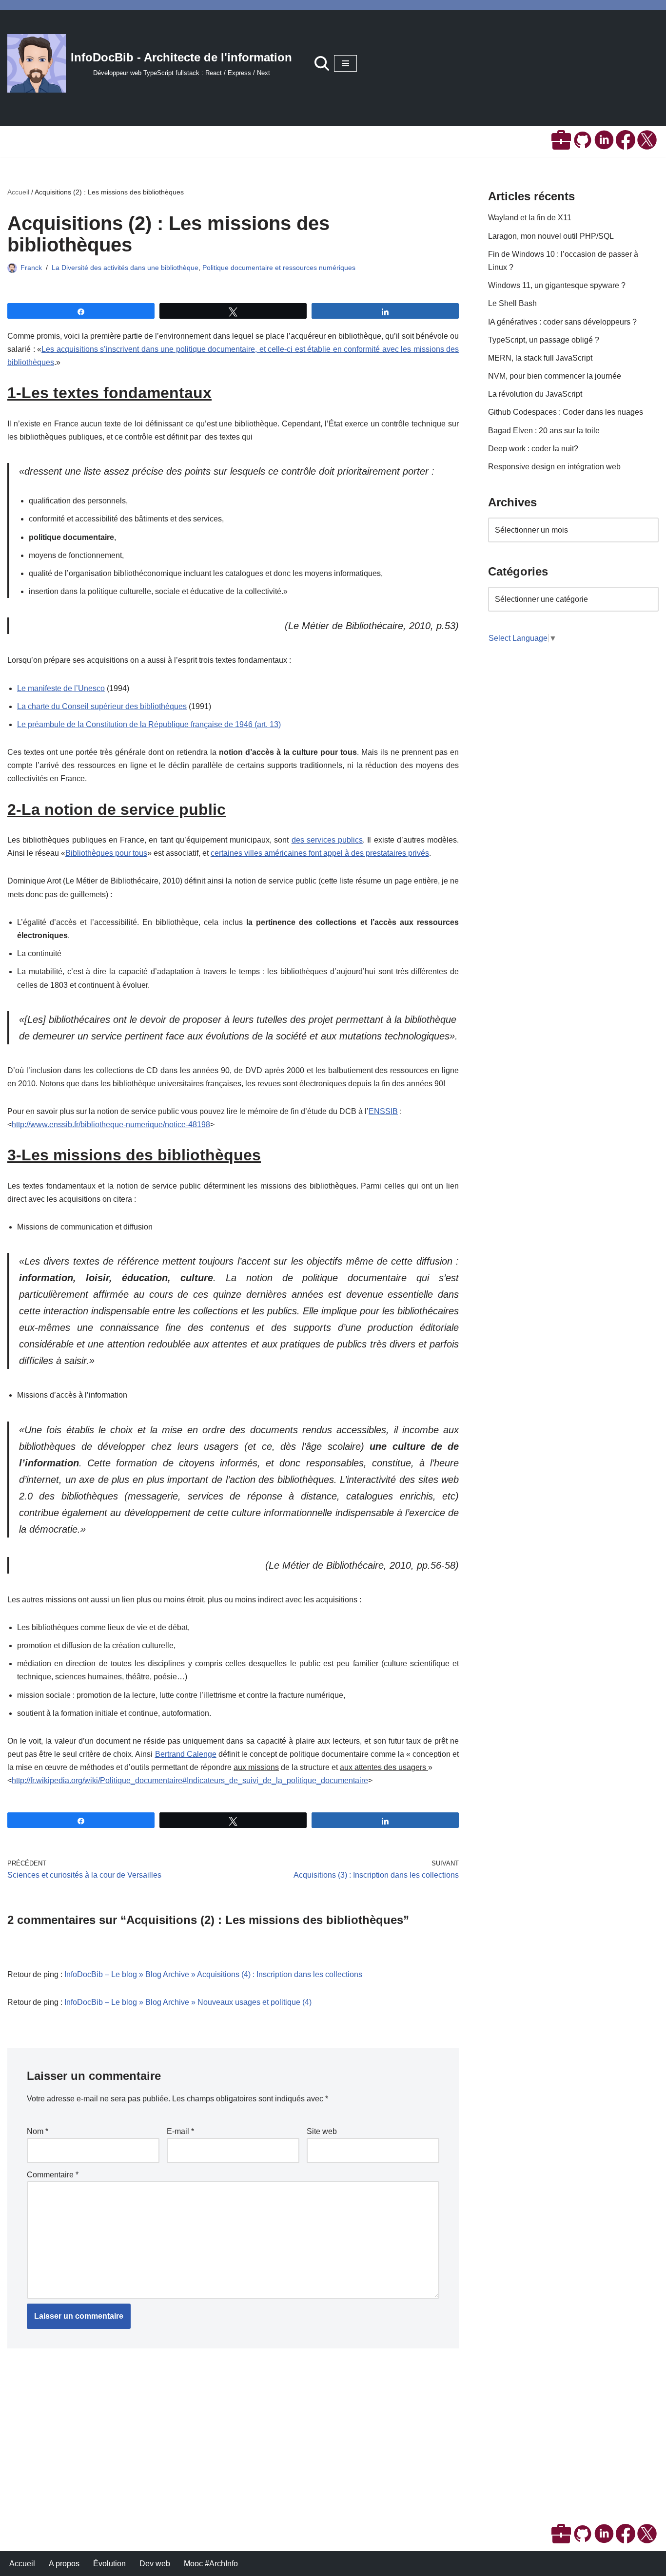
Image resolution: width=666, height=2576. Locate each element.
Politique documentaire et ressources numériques (279, 268)
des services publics (327, 840)
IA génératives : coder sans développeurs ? (562, 322)
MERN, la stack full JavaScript (540, 358)
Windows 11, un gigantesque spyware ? (557, 285)
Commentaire (53, 2175)
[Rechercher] (322, 63)
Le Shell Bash (512, 303)
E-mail (180, 2131)
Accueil (18, 192)
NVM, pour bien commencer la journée (555, 376)
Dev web (155, 2564)
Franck (31, 268)
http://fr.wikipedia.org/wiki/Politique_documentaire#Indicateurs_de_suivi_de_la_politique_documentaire (190, 1780)
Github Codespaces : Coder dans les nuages (566, 412)
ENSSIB (383, 1111)
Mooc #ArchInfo (211, 2564)
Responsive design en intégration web (554, 467)
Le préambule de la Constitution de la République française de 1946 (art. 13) (149, 724)
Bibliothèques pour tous (106, 853)
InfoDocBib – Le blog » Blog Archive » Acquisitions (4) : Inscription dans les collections (213, 1974)
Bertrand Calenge (186, 1754)
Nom (38, 2131)
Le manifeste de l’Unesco (61, 688)
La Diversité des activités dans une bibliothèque (125, 268)
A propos (64, 2564)
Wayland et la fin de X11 (530, 218)
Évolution (109, 2564)
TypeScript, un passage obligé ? (544, 340)
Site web (322, 2131)
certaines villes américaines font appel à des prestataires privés (320, 853)
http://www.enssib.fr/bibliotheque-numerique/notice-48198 (111, 1125)
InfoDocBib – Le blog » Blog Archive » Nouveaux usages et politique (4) (188, 2002)
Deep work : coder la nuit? (533, 449)
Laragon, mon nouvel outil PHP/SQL (551, 236)
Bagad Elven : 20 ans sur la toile (544, 431)
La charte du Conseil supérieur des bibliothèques (102, 706)
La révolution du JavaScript (535, 394)
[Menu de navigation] (345, 63)
